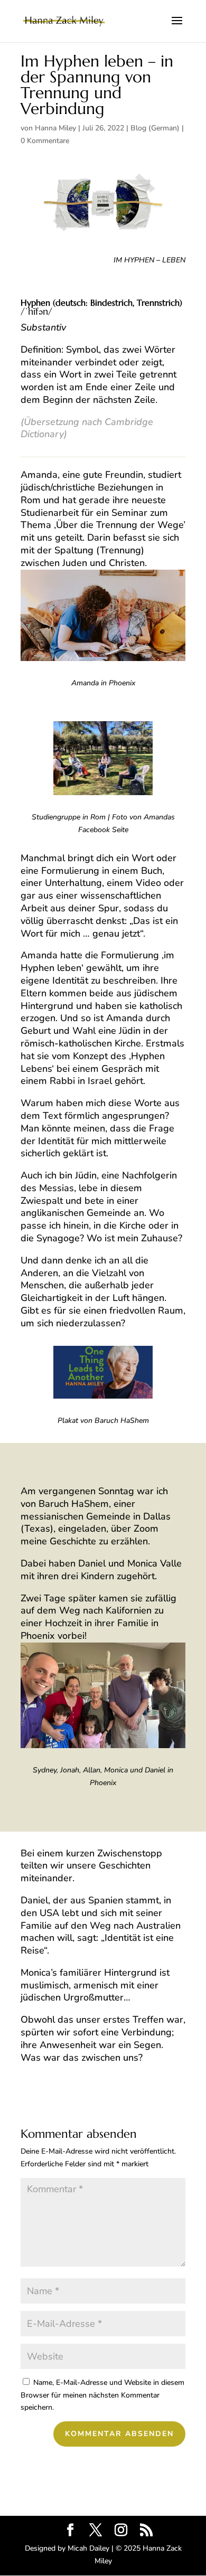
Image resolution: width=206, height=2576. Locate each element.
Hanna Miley (55, 128)
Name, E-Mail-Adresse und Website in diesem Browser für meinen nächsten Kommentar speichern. (102, 2395)
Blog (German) (155, 128)
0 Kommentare (45, 141)
